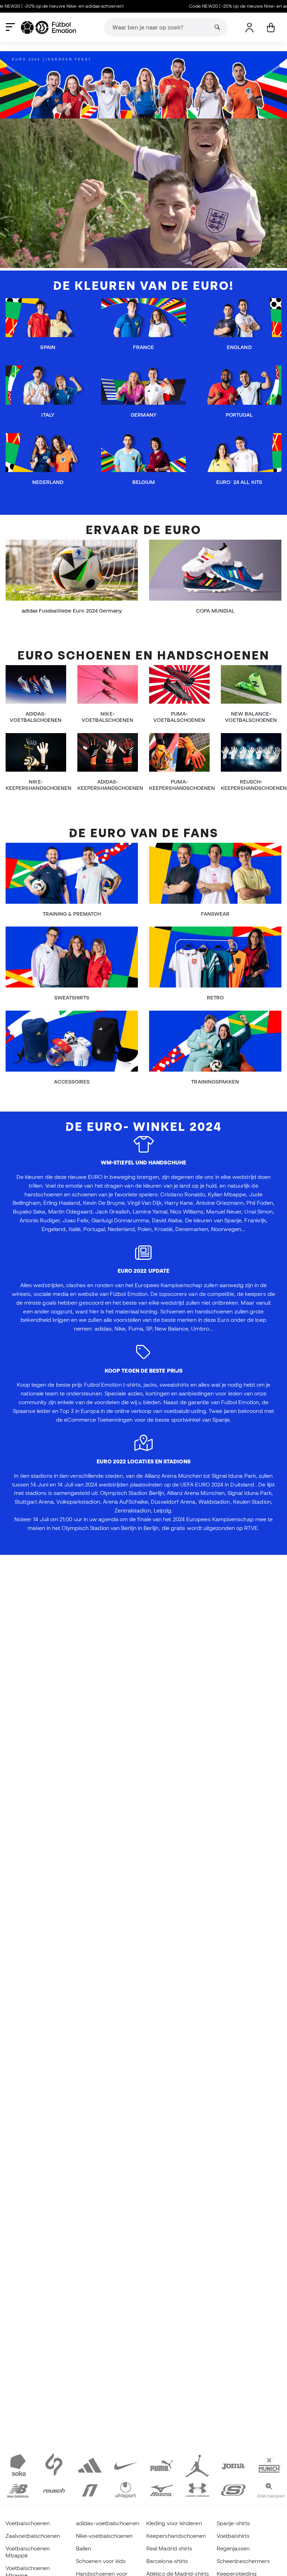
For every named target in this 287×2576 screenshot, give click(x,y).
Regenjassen (233, 2548)
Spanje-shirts (233, 2523)
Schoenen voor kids (101, 2561)
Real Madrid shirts (169, 2548)
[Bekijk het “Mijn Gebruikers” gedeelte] (249, 28)
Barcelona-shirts (167, 2561)
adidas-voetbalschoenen (108, 2523)
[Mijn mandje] (271, 28)
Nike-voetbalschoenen (104, 2536)
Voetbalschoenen (28, 2523)
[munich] (269, 2465)
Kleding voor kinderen (174, 2523)
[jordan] (198, 2465)
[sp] (54, 2465)
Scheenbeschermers (243, 2561)
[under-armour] (198, 2489)
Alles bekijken (271, 2496)
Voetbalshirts (233, 2536)
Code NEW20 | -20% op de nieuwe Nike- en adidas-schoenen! (208, 6)
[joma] (233, 2465)
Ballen (83, 2548)
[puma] (162, 2465)
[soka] (18, 2465)
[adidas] (90, 2465)
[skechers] (233, 2489)
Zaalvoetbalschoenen (33, 2536)
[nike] (126, 2465)
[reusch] (54, 2489)
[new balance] (18, 2489)
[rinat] (90, 2489)
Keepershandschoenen (176, 2536)
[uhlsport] (126, 2489)
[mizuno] (162, 2489)
